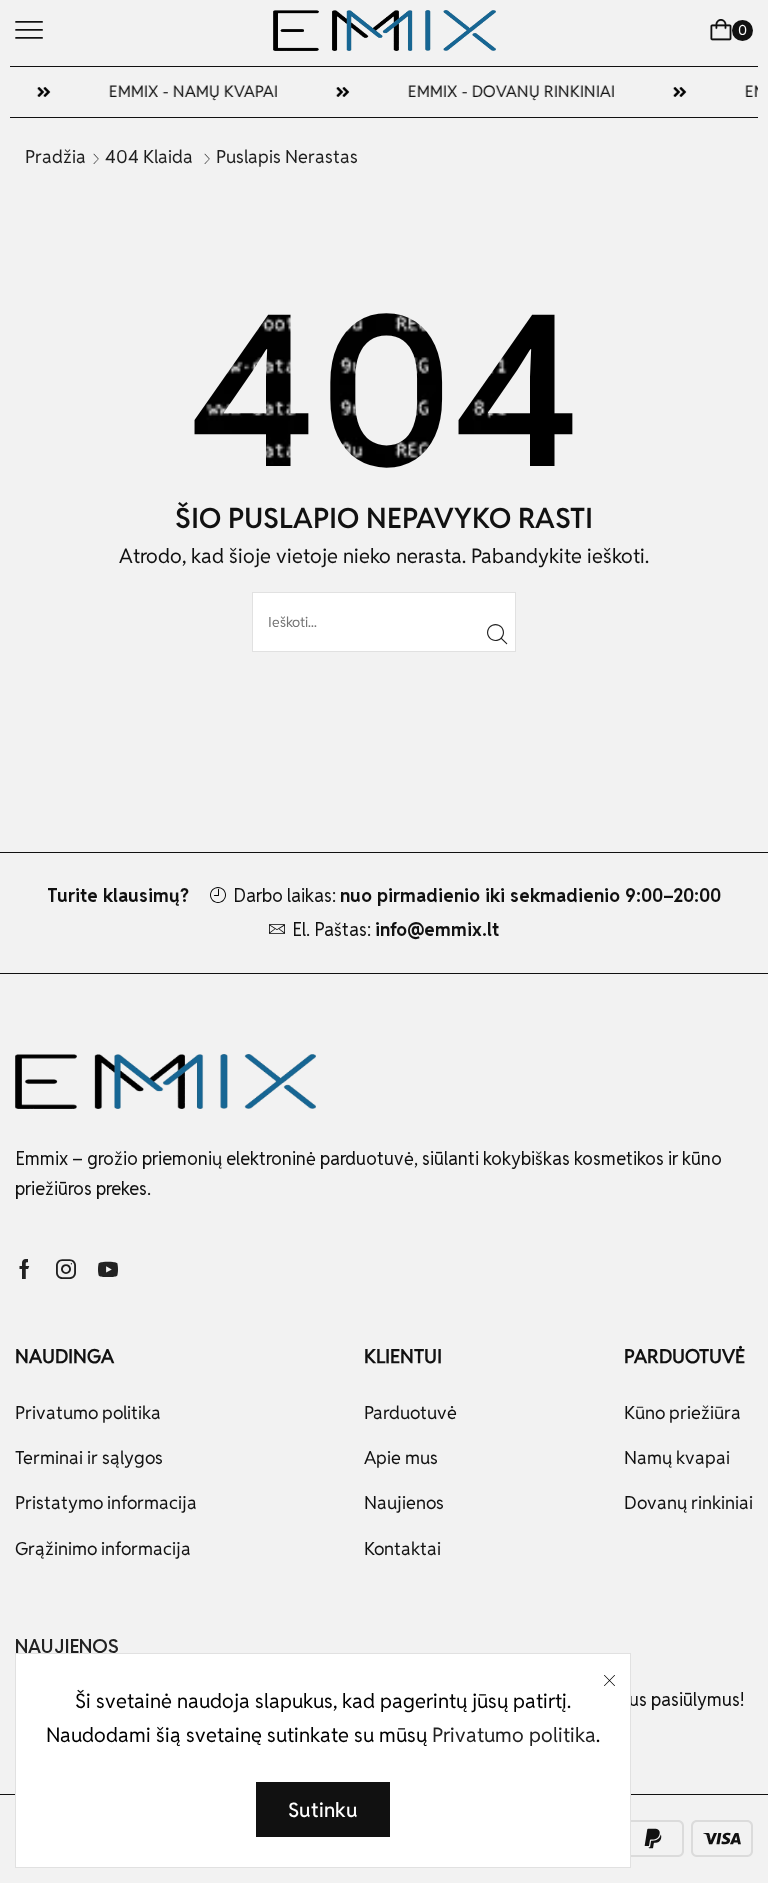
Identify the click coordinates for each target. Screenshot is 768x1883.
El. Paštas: (395, 929)
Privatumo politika (514, 1735)
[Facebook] (24, 1269)
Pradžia (55, 156)
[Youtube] (108, 1269)
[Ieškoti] (497, 633)
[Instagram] (66, 1269)
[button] (29, 30)
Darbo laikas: (477, 895)
